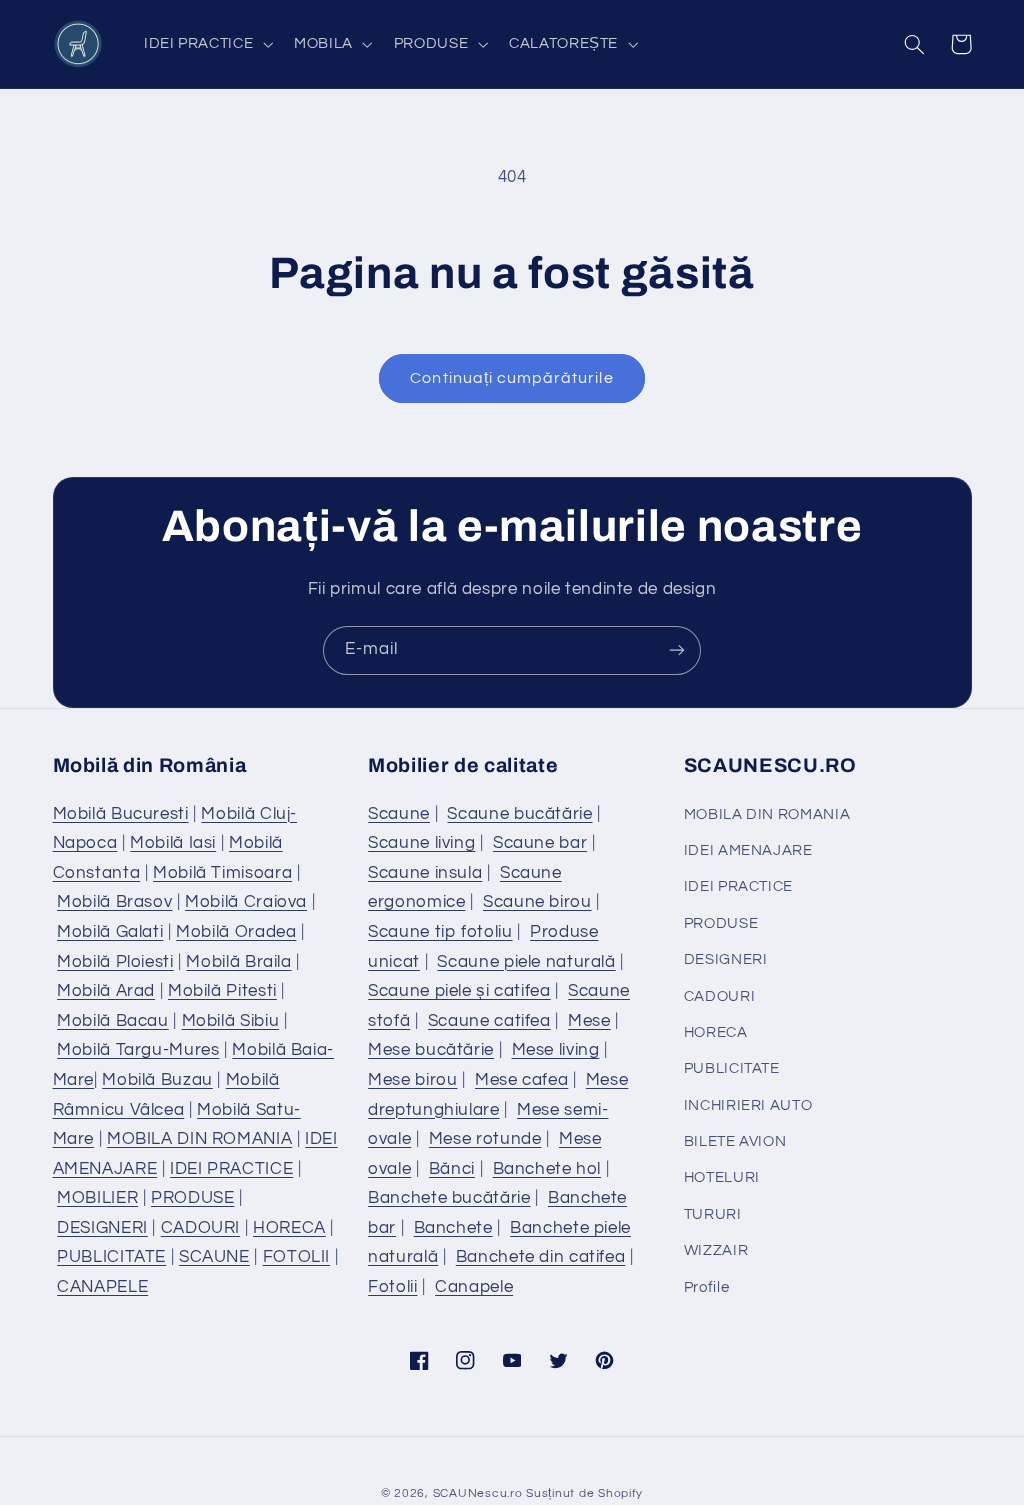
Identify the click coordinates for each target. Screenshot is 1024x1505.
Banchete (453, 1228)
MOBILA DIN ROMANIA (199, 1139)
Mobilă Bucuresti (121, 814)
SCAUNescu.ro (478, 1493)
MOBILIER (97, 1198)
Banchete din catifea (541, 1257)
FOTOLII (296, 1257)
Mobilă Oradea (236, 932)
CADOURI (200, 1228)
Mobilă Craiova (246, 902)
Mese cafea (521, 1080)
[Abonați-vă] (677, 650)
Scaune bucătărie (519, 814)
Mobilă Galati (110, 932)
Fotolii (392, 1287)
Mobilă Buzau (157, 1080)
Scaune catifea (489, 1021)
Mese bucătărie (431, 1050)
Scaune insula (425, 873)
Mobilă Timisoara (222, 873)
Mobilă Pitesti (222, 991)
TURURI (713, 1214)
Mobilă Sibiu (231, 1021)
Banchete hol (547, 1169)
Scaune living (421, 843)
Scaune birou (537, 902)
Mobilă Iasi (173, 843)
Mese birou (412, 1080)
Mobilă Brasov (114, 902)
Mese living (556, 1050)
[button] (206, 44)
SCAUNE (214, 1257)
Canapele (474, 1287)
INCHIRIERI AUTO (748, 1105)
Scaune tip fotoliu (440, 932)
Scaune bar (540, 843)
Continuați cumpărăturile (511, 378)
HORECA (289, 1228)
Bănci (452, 1169)
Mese (589, 1021)
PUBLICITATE (111, 1257)
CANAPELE (102, 1287)
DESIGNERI (102, 1228)
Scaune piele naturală (526, 962)
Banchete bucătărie (449, 1198)
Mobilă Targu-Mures (138, 1050)
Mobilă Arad (106, 991)
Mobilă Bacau (113, 1021)
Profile (706, 1287)
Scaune (399, 814)
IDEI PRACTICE (231, 1169)
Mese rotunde (485, 1139)
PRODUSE (192, 1198)
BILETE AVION (735, 1141)
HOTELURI (722, 1177)
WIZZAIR (716, 1250)
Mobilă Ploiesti (115, 962)
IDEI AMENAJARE (748, 850)
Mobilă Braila (238, 962)
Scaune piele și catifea (459, 991)
